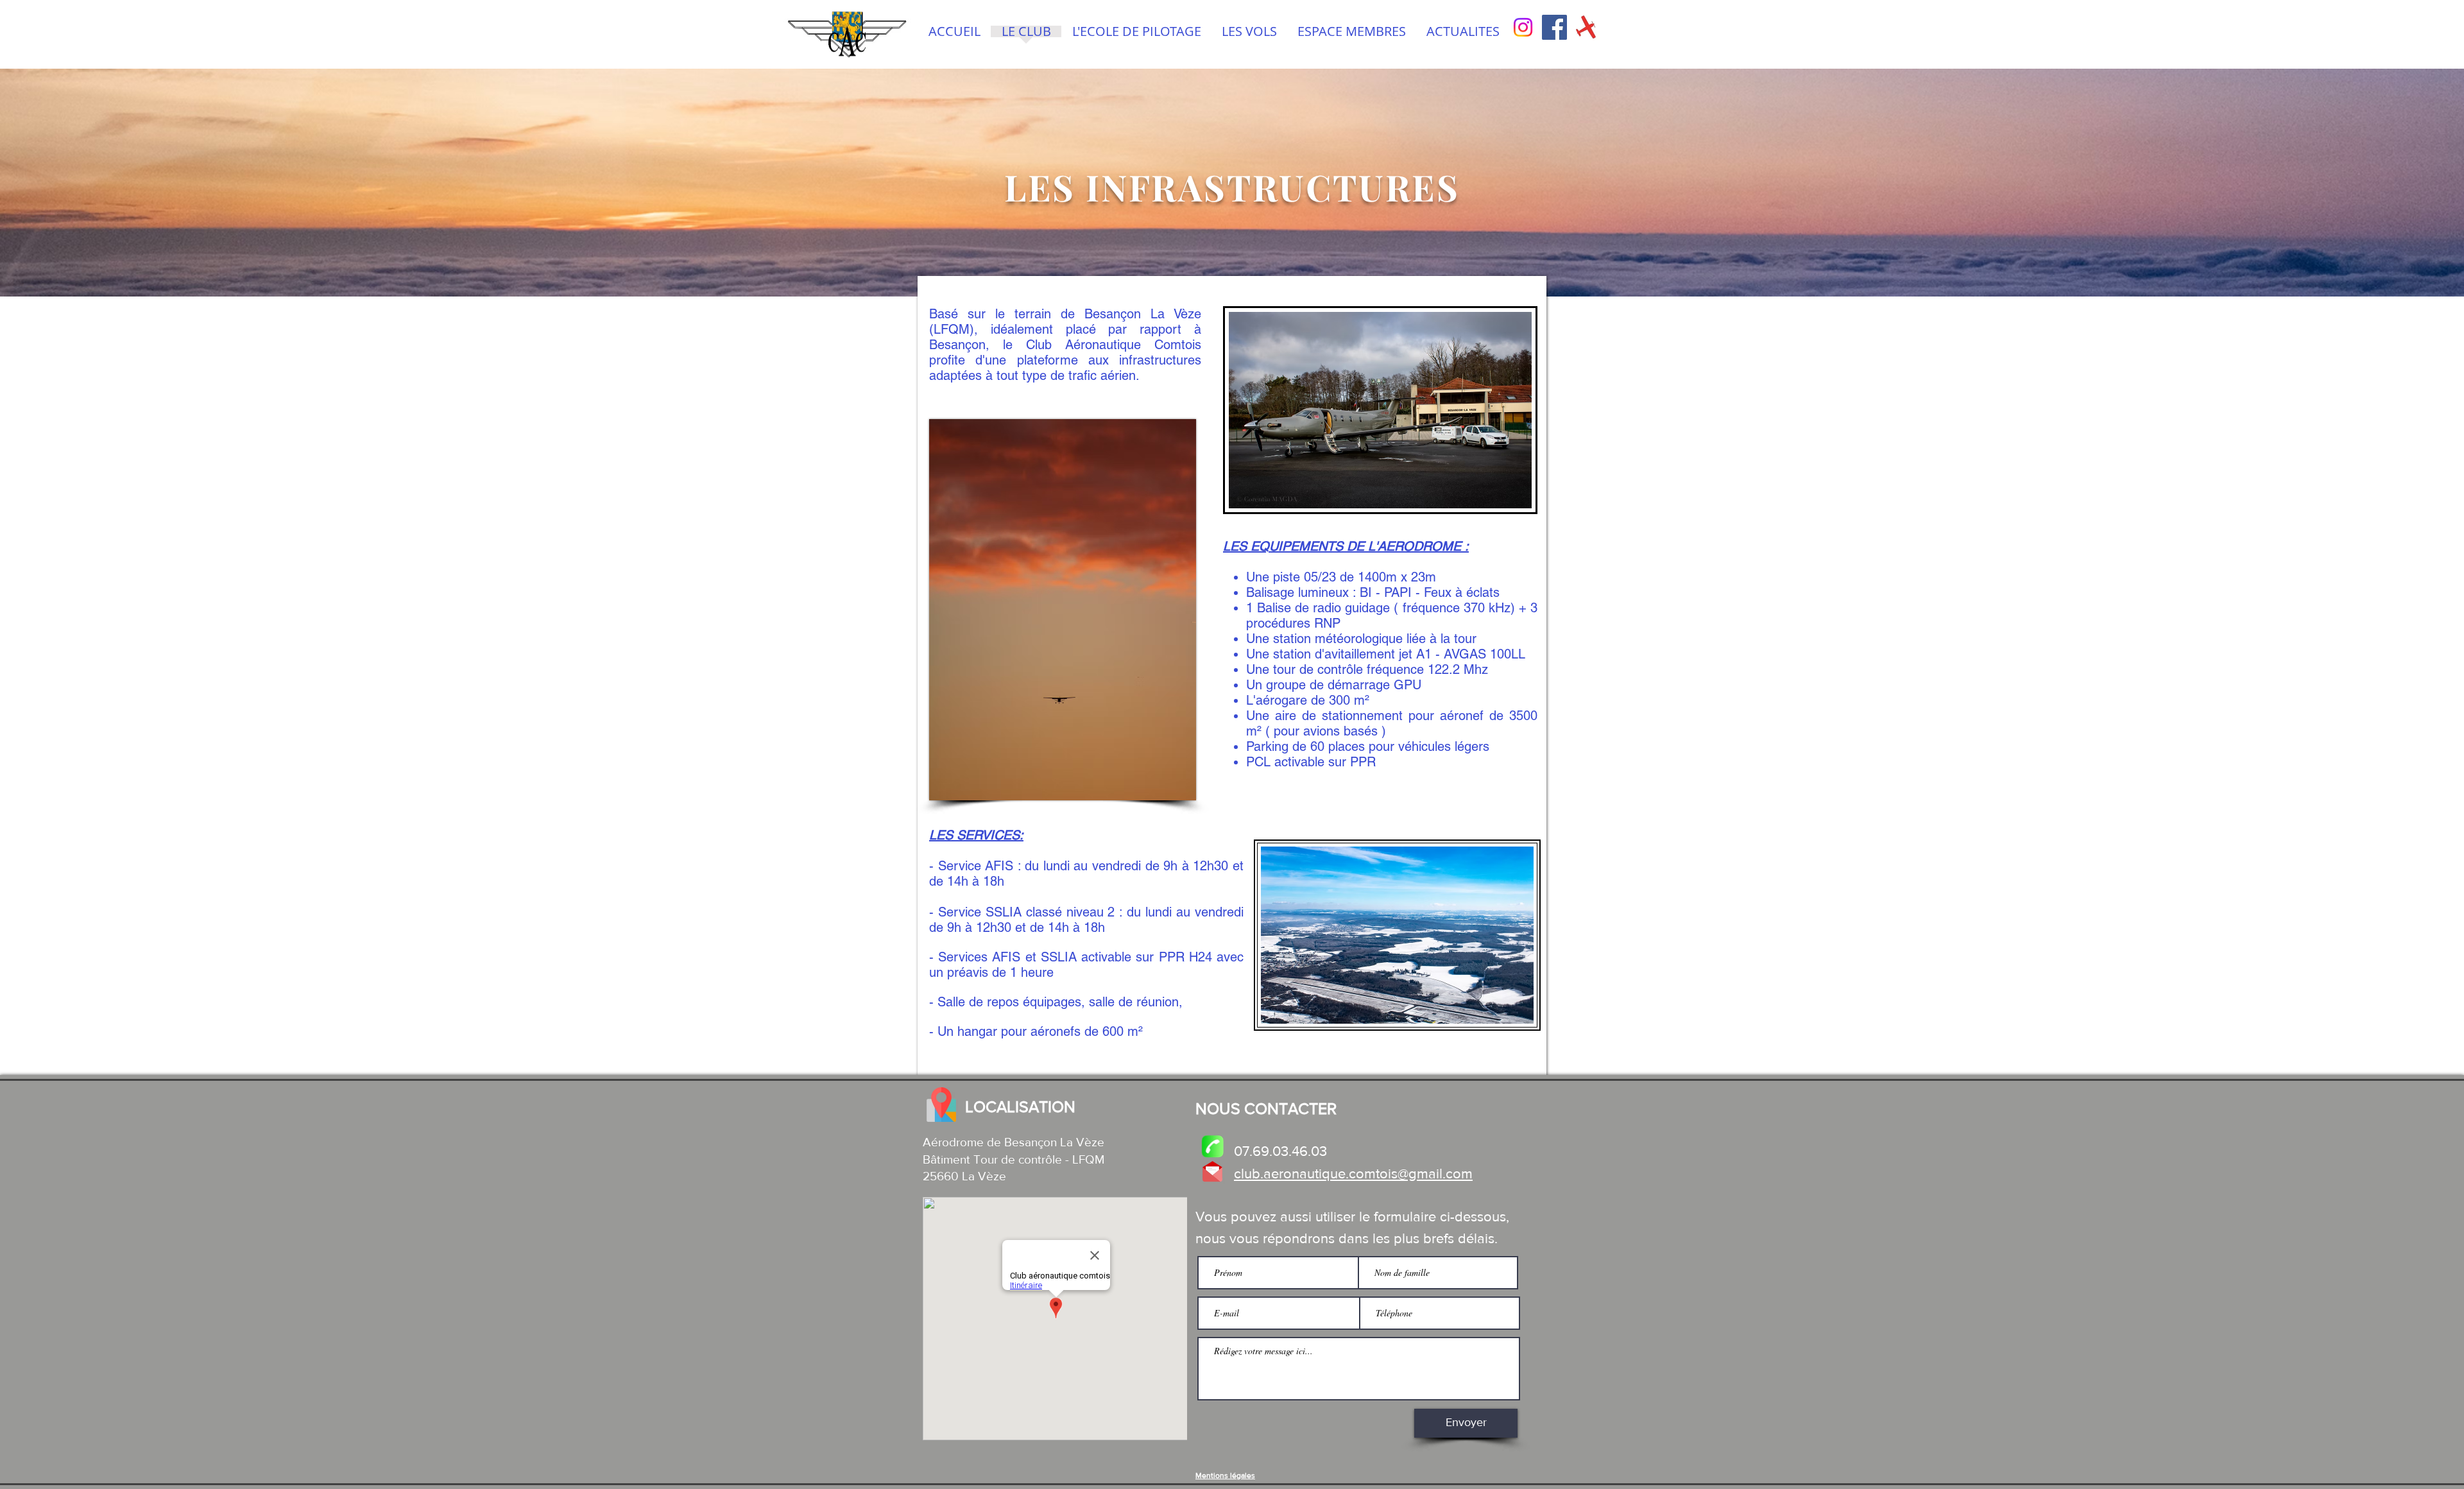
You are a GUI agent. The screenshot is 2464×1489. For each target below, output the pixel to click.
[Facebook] (1554, 27)
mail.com (1445, 1174)
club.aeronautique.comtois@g (1325, 1174)
